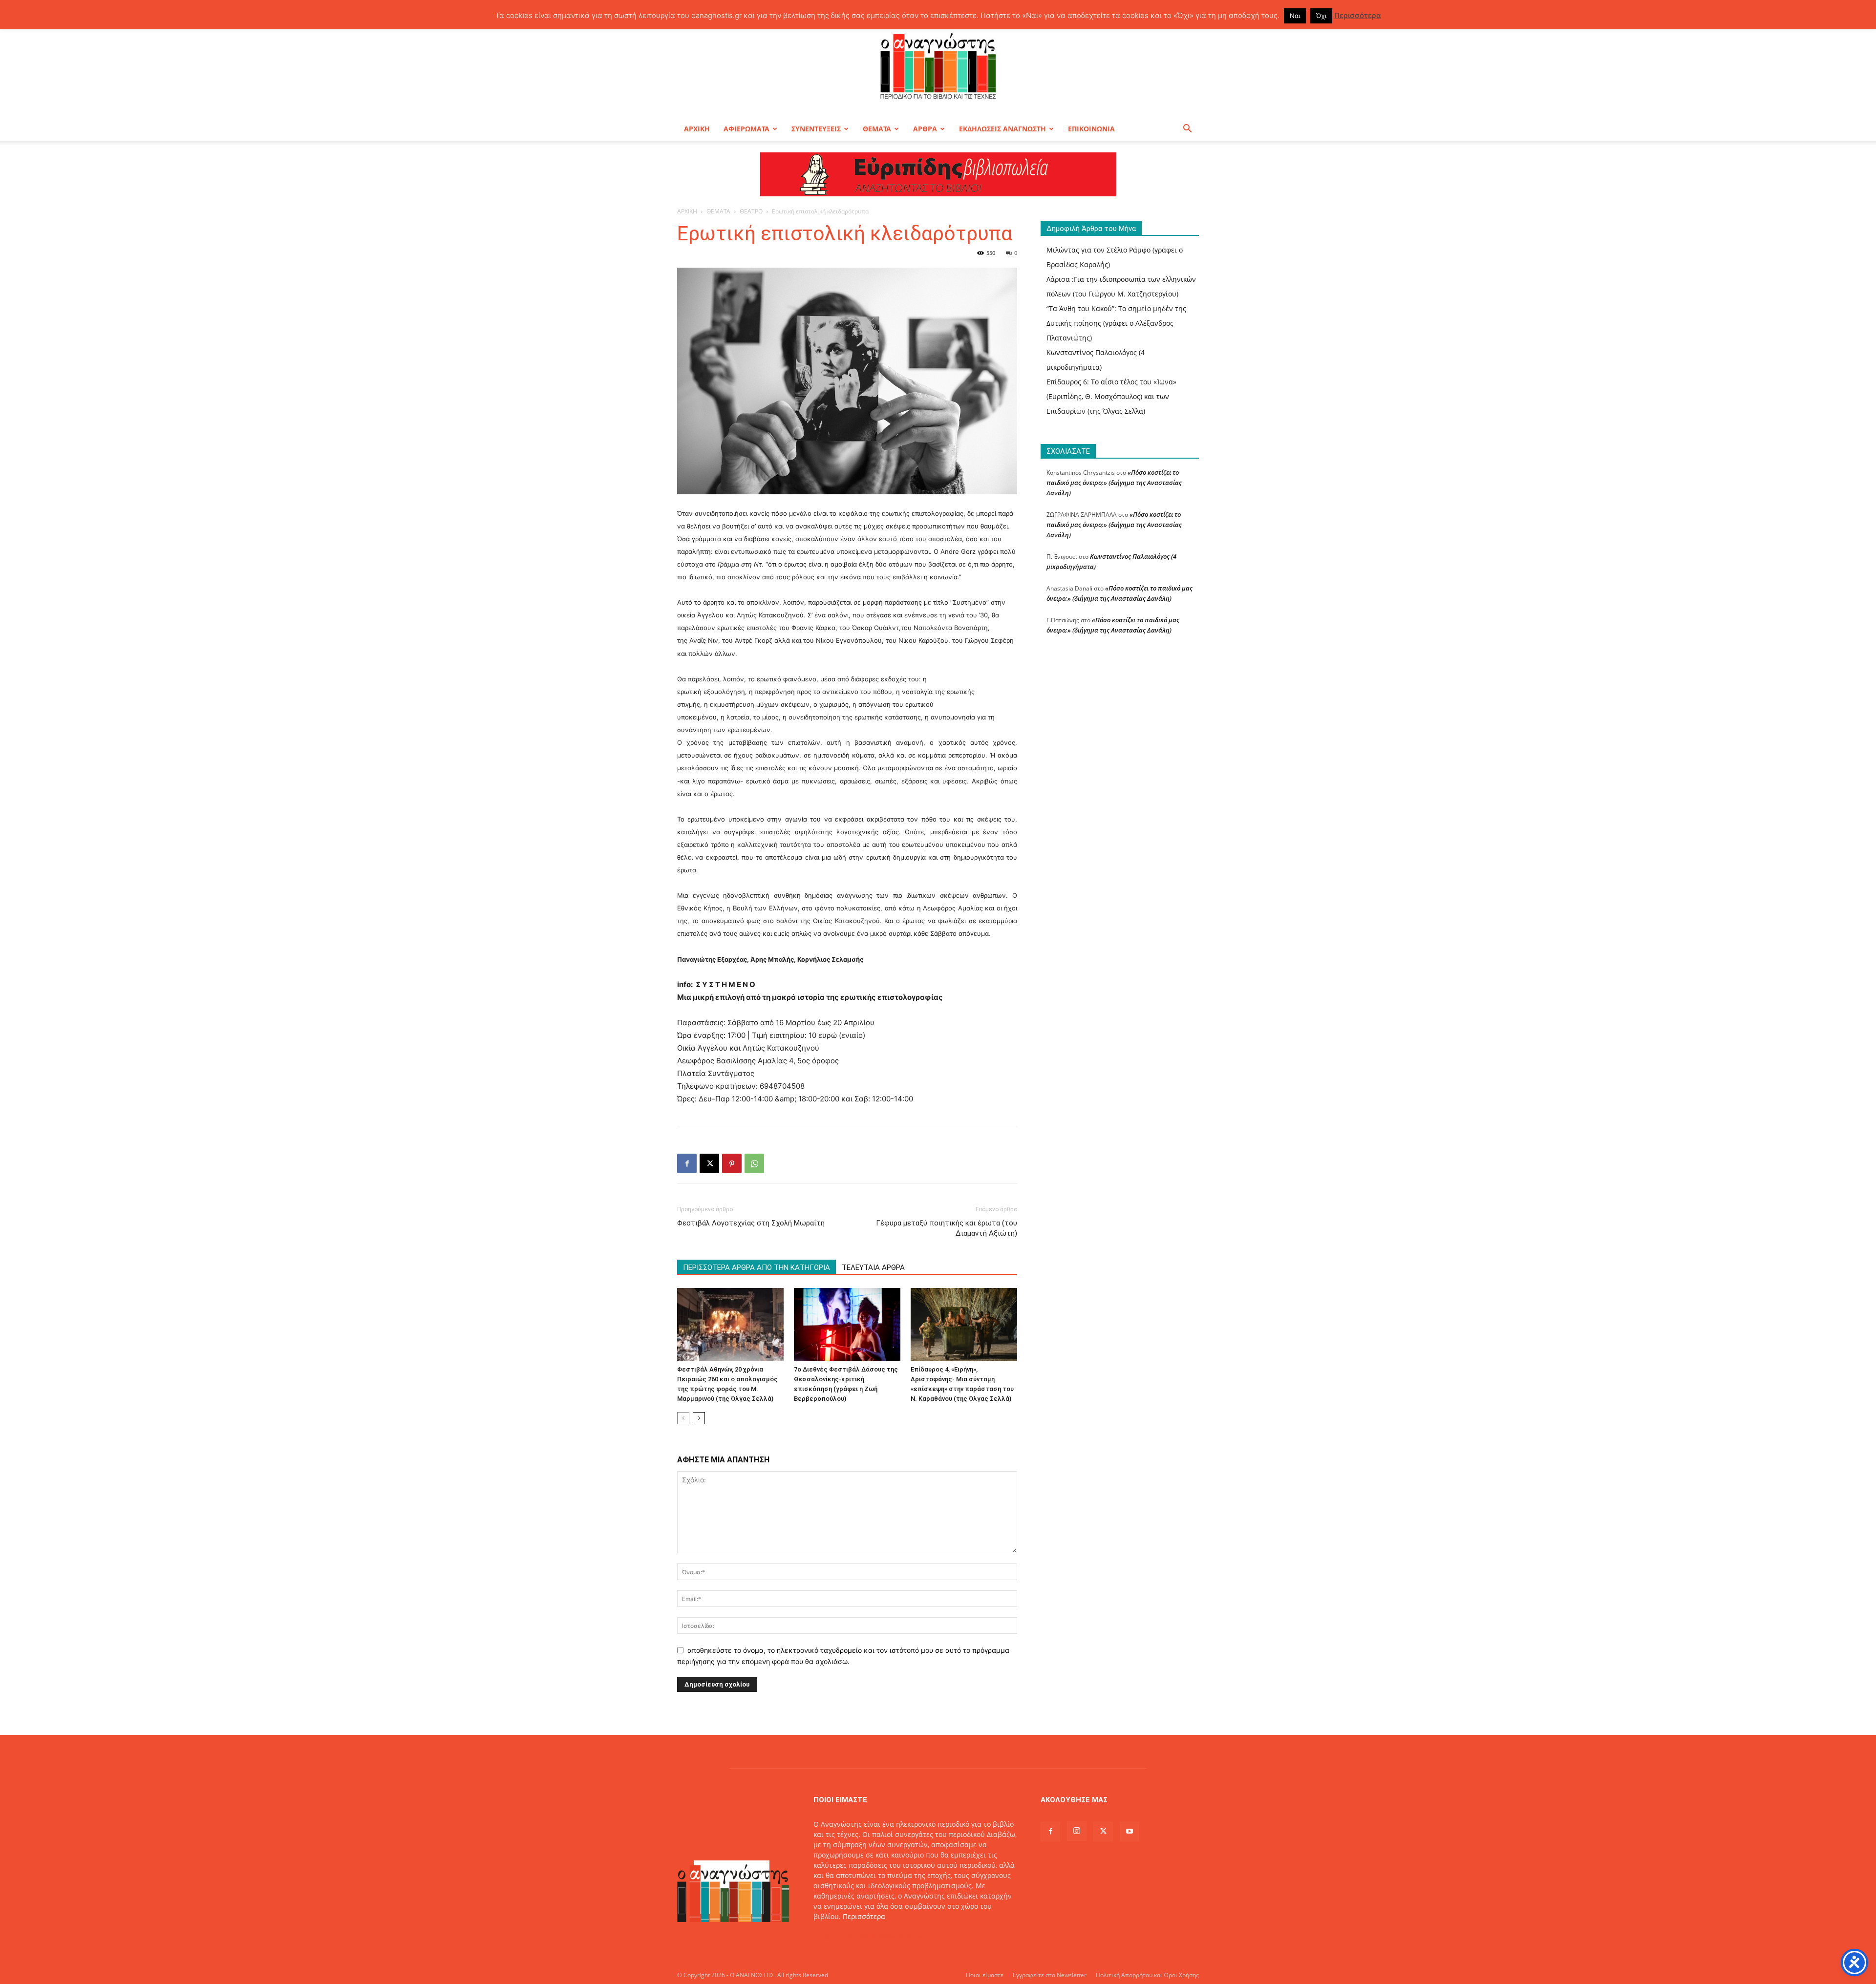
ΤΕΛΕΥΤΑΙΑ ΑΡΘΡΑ (873, 1267)
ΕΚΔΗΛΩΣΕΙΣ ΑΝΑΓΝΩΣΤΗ (1002, 129)
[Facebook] (687, 1163)
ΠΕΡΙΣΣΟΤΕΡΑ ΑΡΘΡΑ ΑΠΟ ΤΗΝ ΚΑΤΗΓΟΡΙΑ (757, 1267)
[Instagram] (1077, 1831)
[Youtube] (1130, 1832)
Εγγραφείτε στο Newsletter (1050, 1975)
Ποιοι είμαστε (985, 1975)
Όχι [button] (1321, 16)
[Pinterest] (732, 1163)
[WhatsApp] (754, 1163)
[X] (709, 1163)
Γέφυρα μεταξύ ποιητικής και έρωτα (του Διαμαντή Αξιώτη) (947, 1228)
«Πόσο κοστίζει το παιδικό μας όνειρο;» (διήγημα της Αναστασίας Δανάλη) (1114, 483)
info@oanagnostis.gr (892, 1937)
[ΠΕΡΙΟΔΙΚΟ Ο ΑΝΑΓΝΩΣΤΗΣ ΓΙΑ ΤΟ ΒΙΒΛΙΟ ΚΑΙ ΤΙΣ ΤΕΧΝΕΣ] (938, 65)
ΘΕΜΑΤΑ (877, 129)
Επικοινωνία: (836, 1937)
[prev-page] (683, 1418)
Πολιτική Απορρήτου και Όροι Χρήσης (1147, 1975)
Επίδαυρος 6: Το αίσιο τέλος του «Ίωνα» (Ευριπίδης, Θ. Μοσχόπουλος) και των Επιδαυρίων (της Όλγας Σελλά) (1111, 396)
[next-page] (699, 1418)
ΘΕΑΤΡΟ (751, 211)
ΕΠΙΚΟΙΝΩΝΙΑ (1091, 129)
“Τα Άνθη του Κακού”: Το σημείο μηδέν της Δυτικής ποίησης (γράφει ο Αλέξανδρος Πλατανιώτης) (1116, 323)
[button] (1187, 130)
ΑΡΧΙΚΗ (697, 129)
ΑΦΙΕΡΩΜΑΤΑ (746, 129)
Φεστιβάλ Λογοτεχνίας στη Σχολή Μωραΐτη (751, 1223)
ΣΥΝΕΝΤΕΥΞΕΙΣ (816, 129)
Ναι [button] (1295, 16)
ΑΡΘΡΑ (925, 129)
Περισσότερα (864, 1916)
